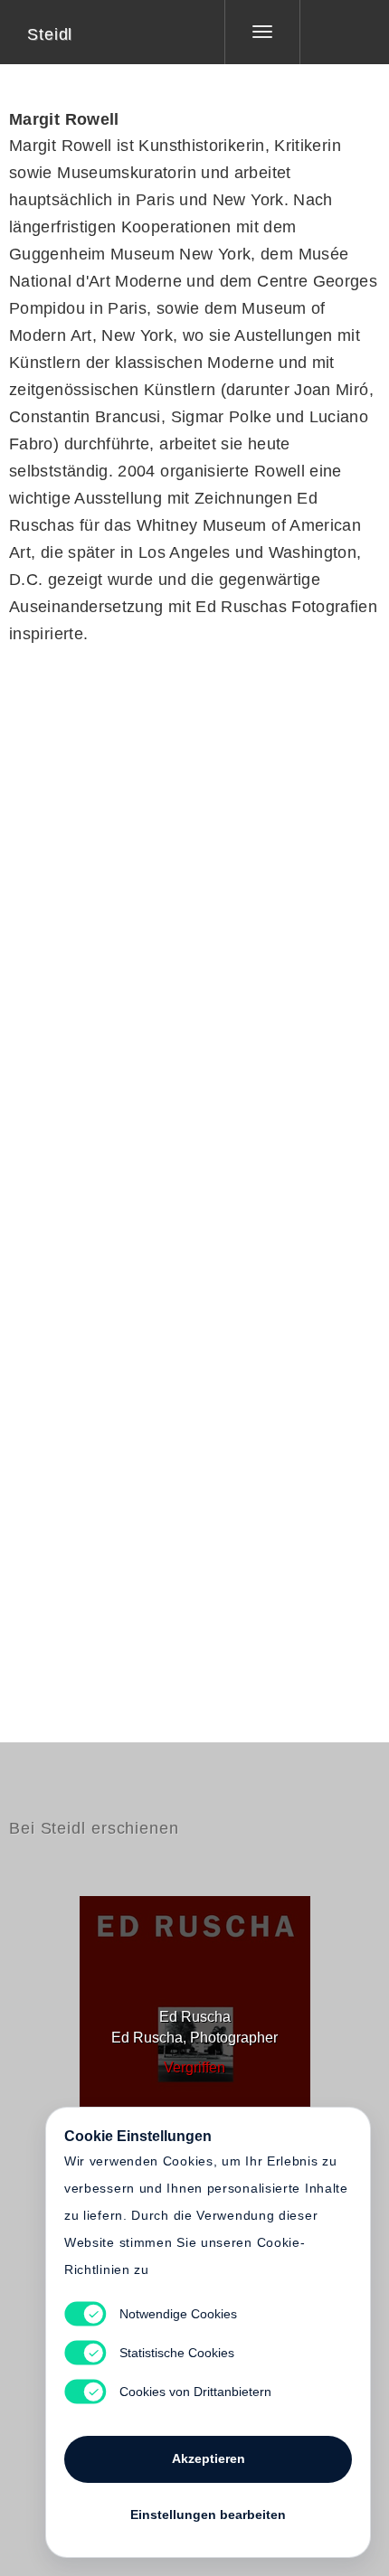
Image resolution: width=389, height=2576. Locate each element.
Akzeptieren (209, 2458)
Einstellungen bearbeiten (208, 2515)
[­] (331, 32)
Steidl (50, 34)
